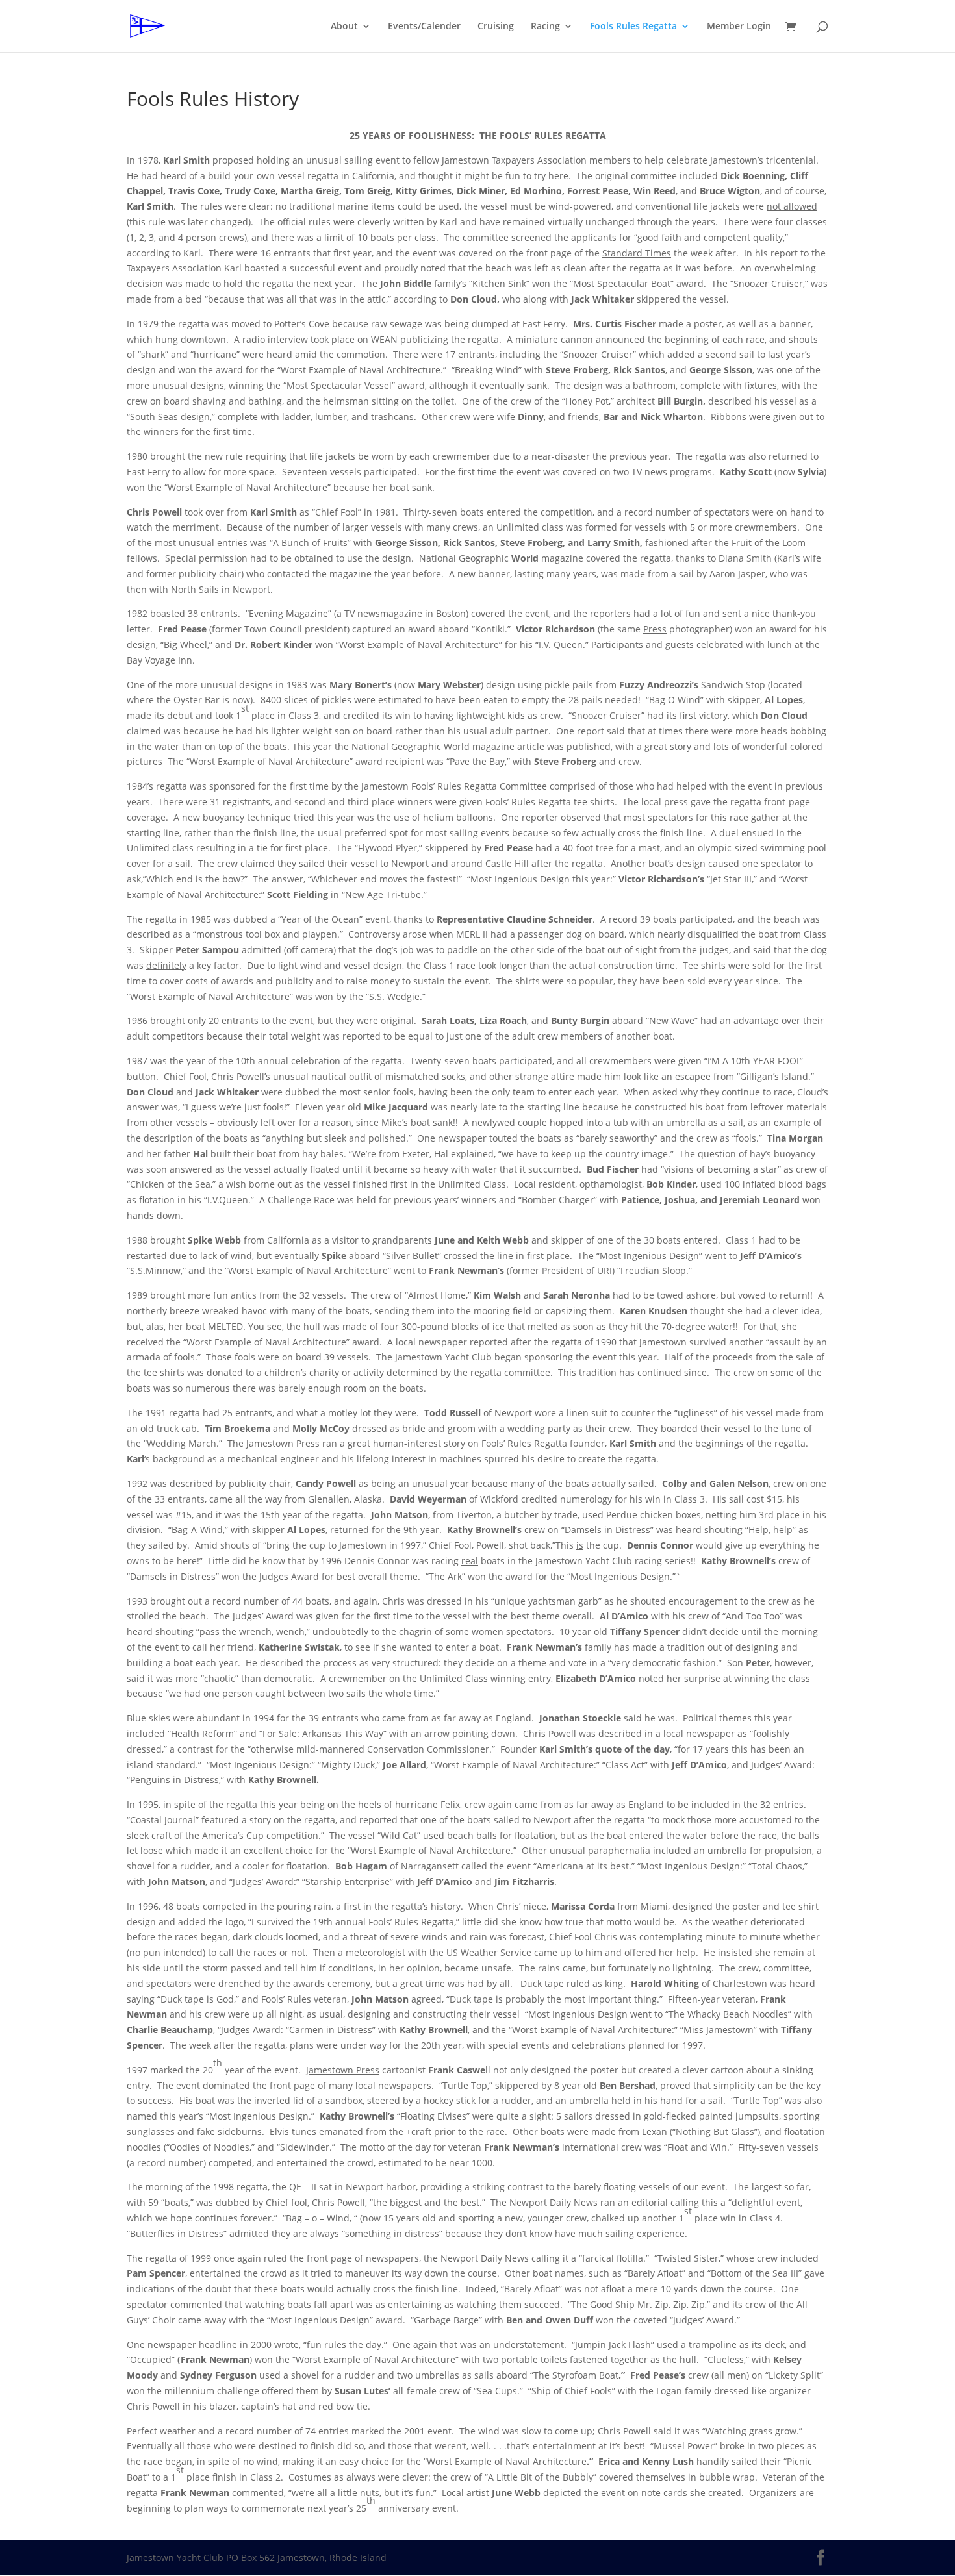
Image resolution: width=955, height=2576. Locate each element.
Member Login (739, 27)
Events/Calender (424, 27)
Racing (545, 27)
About (344, 27)
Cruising (496, 27)
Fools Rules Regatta (633, 27)
